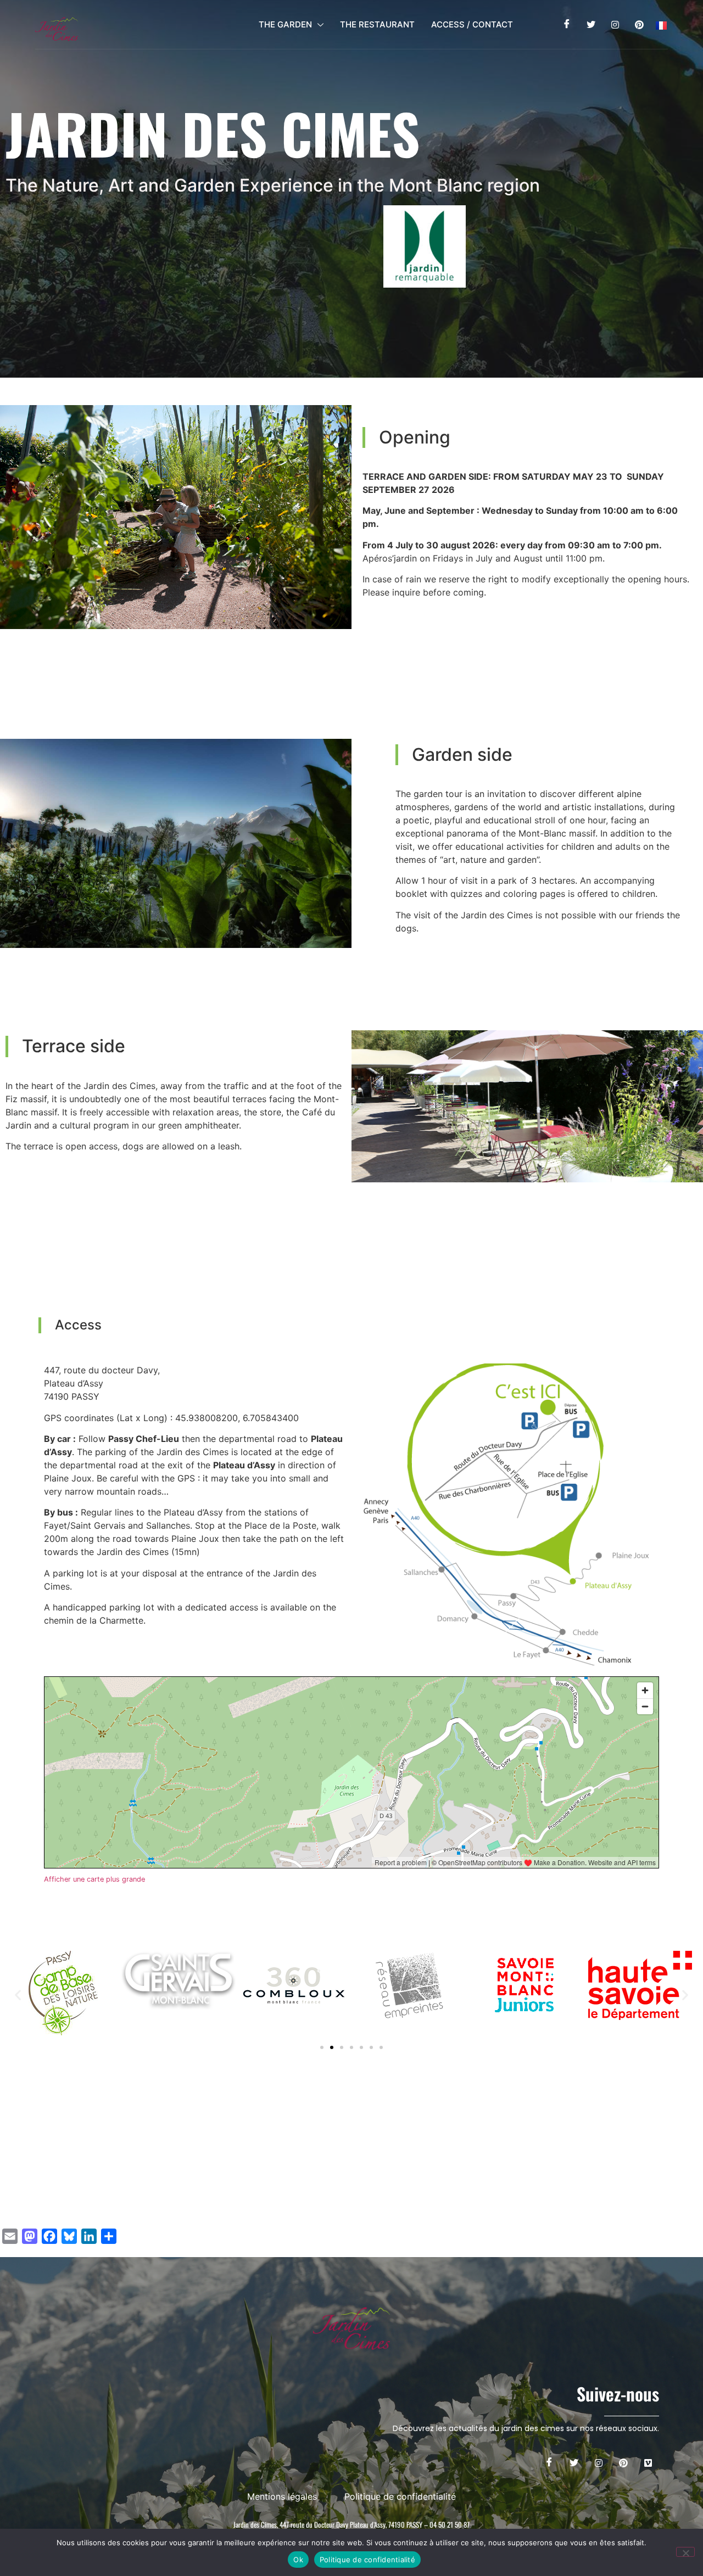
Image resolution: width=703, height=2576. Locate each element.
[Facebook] (567, 25)
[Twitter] (574, 2462)
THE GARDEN (285, 24)
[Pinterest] (623, 2462)
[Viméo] (648, 2462)
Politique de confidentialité (367, 2560)
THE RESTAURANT (377, 24)
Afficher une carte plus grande (94, 1879)
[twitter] (591, 25)
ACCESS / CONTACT (472, 24)
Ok (298, 2560)
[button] (18, 1995)
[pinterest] (640, 25)
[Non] (685, 2552)
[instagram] (615, 25)
